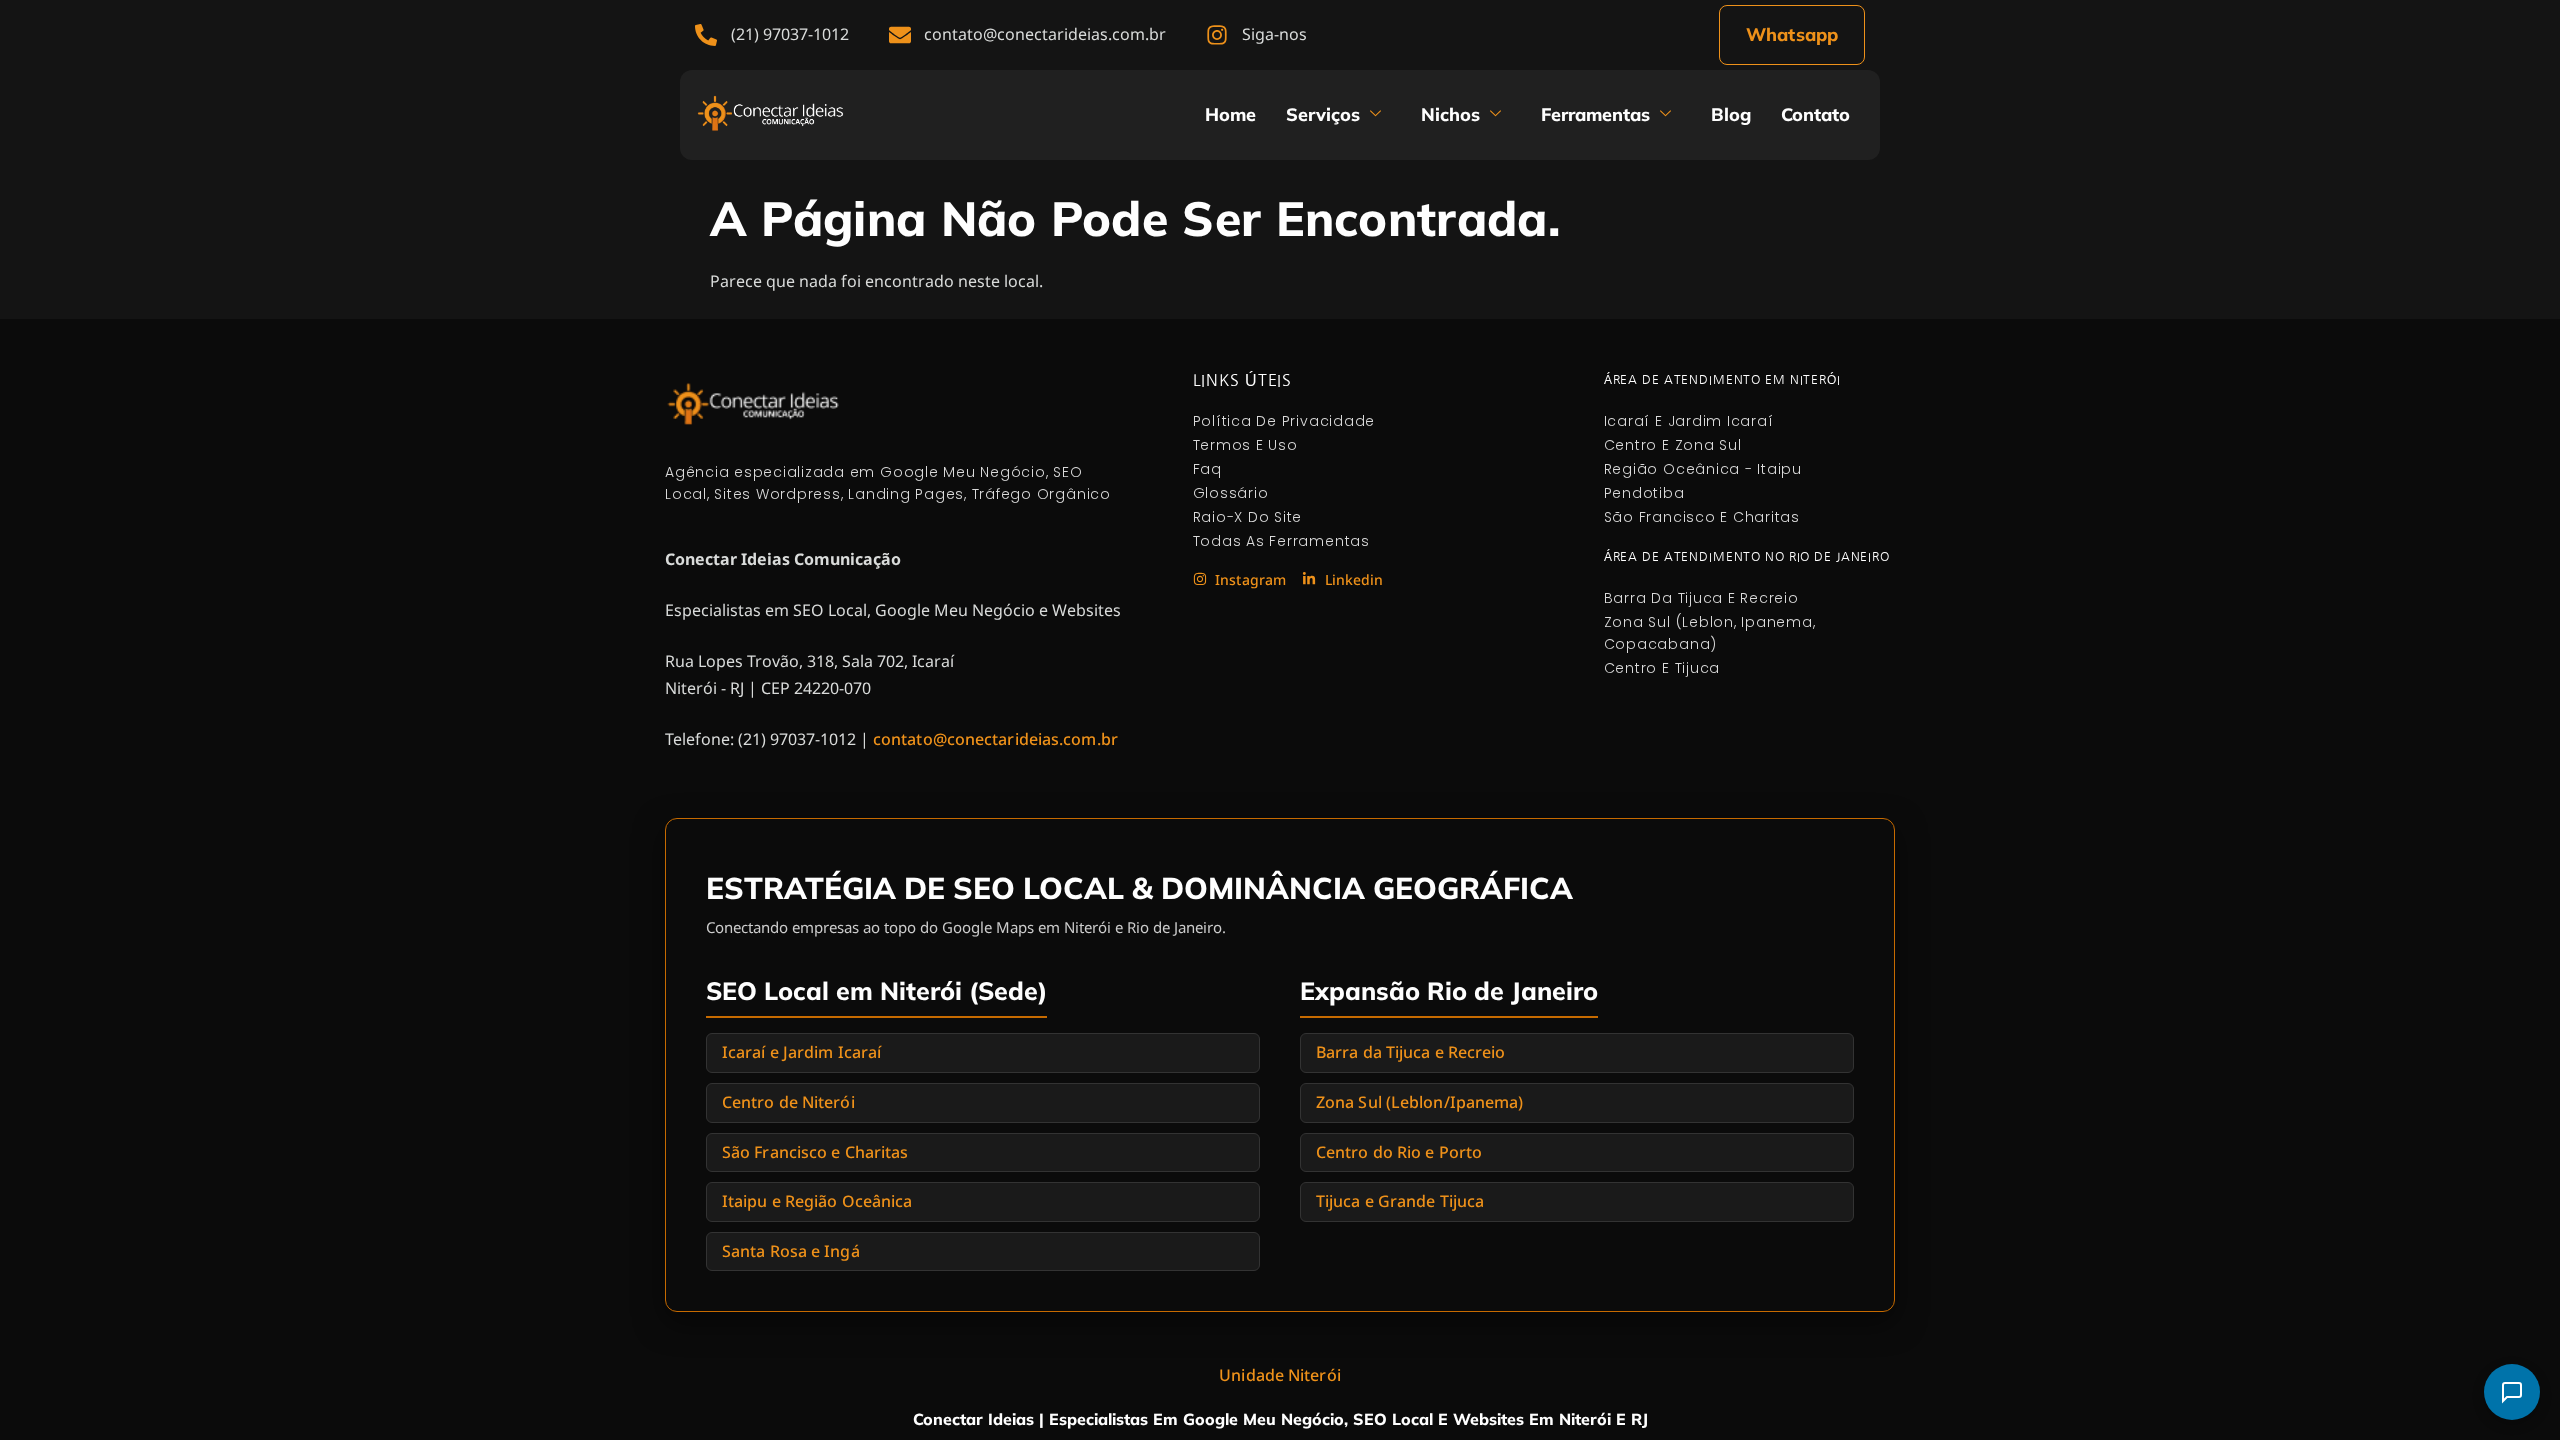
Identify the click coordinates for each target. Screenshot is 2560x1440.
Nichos (1450, 114)
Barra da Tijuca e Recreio (1411, 1052)
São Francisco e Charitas (815, 1152)
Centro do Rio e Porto (1399, 1152)
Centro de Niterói (788, 1102)
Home (1230, 114)
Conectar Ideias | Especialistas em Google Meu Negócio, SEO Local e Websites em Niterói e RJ (1280, 1419)
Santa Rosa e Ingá (791, 1251)
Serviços (1323, 114)
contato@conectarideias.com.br (995, 739)
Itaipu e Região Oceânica (817, 1201)
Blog (1731, 114)
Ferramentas (1595, 114)
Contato (1815, 114)
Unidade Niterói (1280, 1375)
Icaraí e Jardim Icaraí (801, 1052)
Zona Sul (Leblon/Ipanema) (1420, 1102)
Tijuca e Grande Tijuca (1400, 1201)
